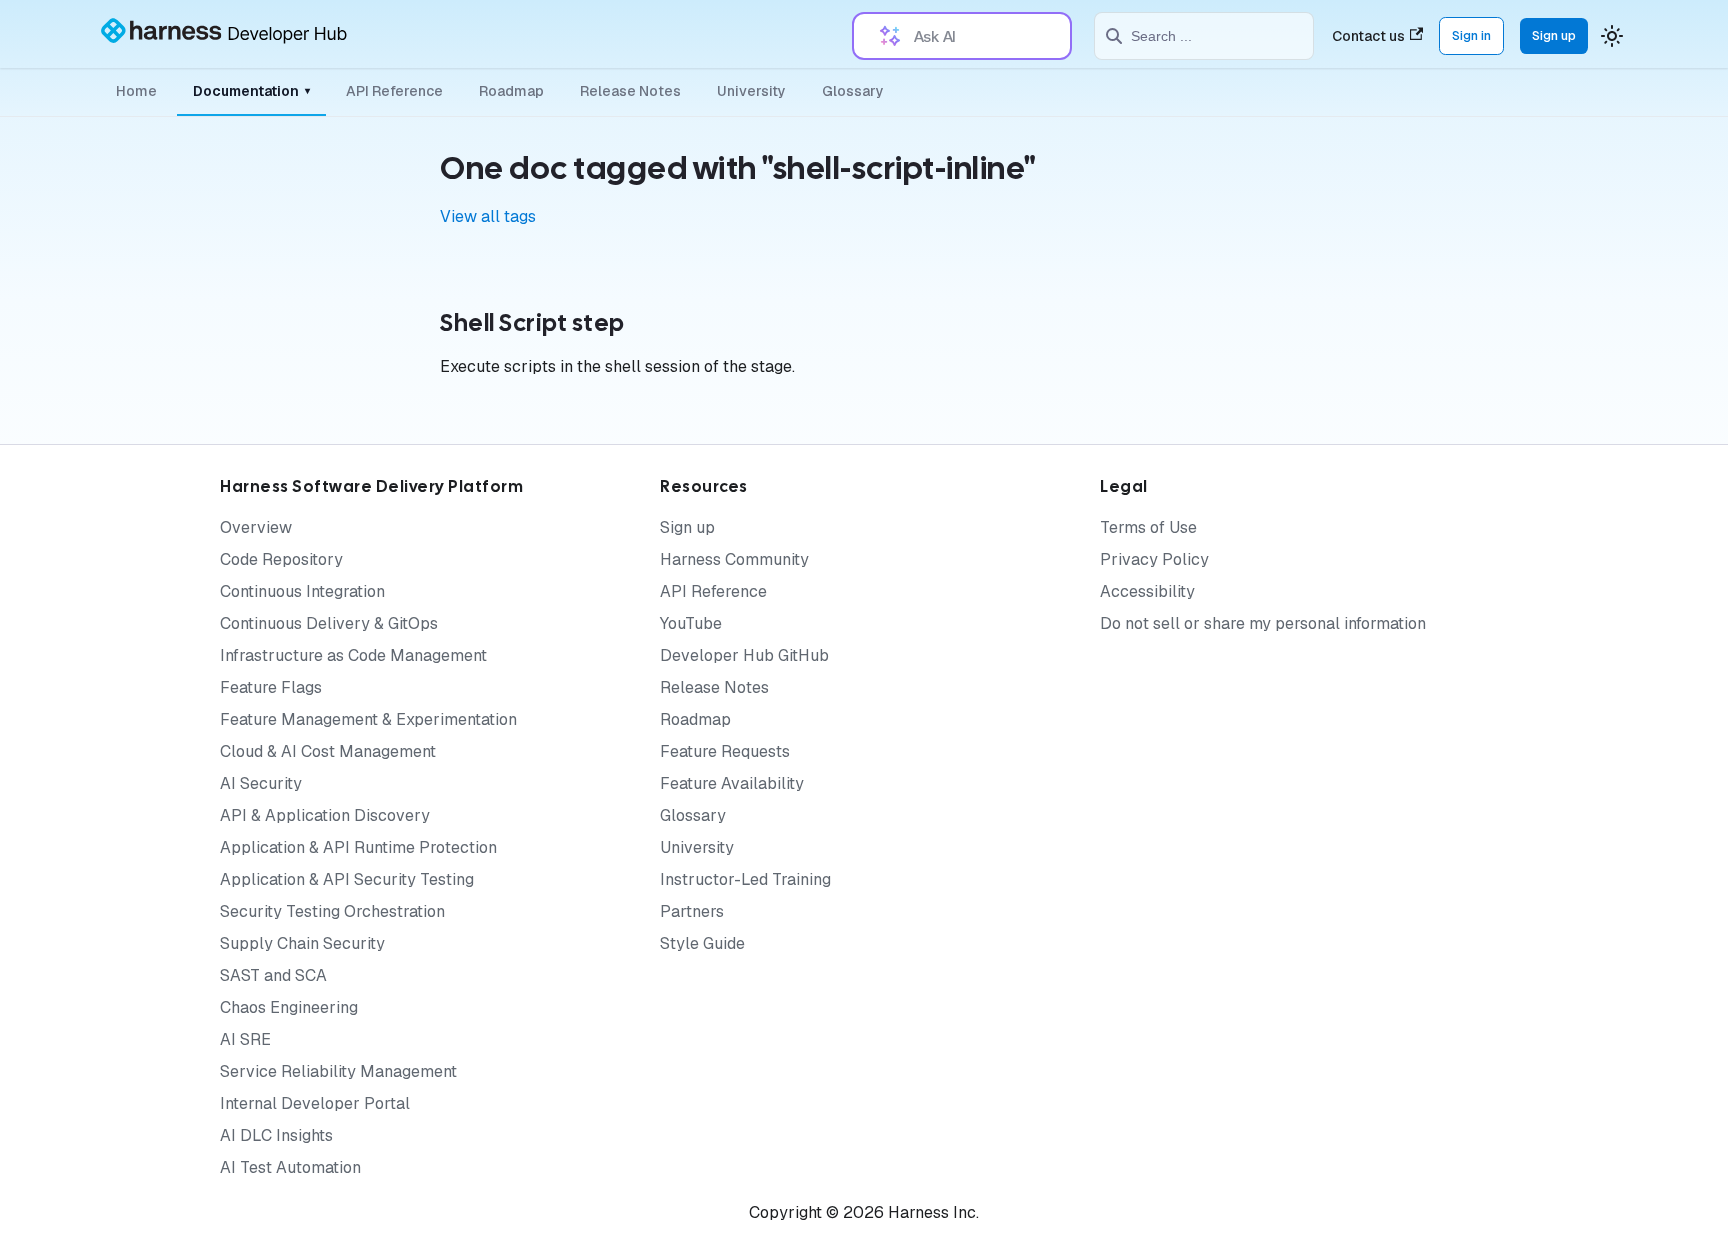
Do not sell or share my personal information (1263, 623)
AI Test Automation (290, 1167)
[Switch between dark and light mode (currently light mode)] (1612, 36)
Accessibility (1147, 591)
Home (136, 91)
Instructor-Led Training (745, 879)
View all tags (488, 216)
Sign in (1471, 35)
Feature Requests (725, 751)
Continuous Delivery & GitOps (329, 623)
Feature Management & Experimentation (368, 719)
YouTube (691, 623)
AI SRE (245, 1039)
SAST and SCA (273, 975)
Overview (256, 527)
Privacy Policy (1154, 559)
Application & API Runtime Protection (358, 847)
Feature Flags (271, 687)
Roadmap (511, 91)
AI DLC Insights (276, 1135)
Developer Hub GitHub (744, 655)
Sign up (1554, 35)
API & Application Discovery (325, 815)
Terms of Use (1148, 527)
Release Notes (630, 91)
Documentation (251, 91)
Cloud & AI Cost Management (328, 751)
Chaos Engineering (289, 1007)
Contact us (1368, 36)
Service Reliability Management (338, 1071)
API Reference (394, 91)
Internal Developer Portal (315, 1103)
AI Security (261, 783)
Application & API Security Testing (347, 879)
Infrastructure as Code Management (353, 655)
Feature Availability (732, 783)
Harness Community (734, 559)
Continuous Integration (302, 591)
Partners (692, 911)
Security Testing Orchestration (332, 911)
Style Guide (702, 943)
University (751, 91)
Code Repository (281, 559)
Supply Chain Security (302, 943)
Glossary (853, 91)
